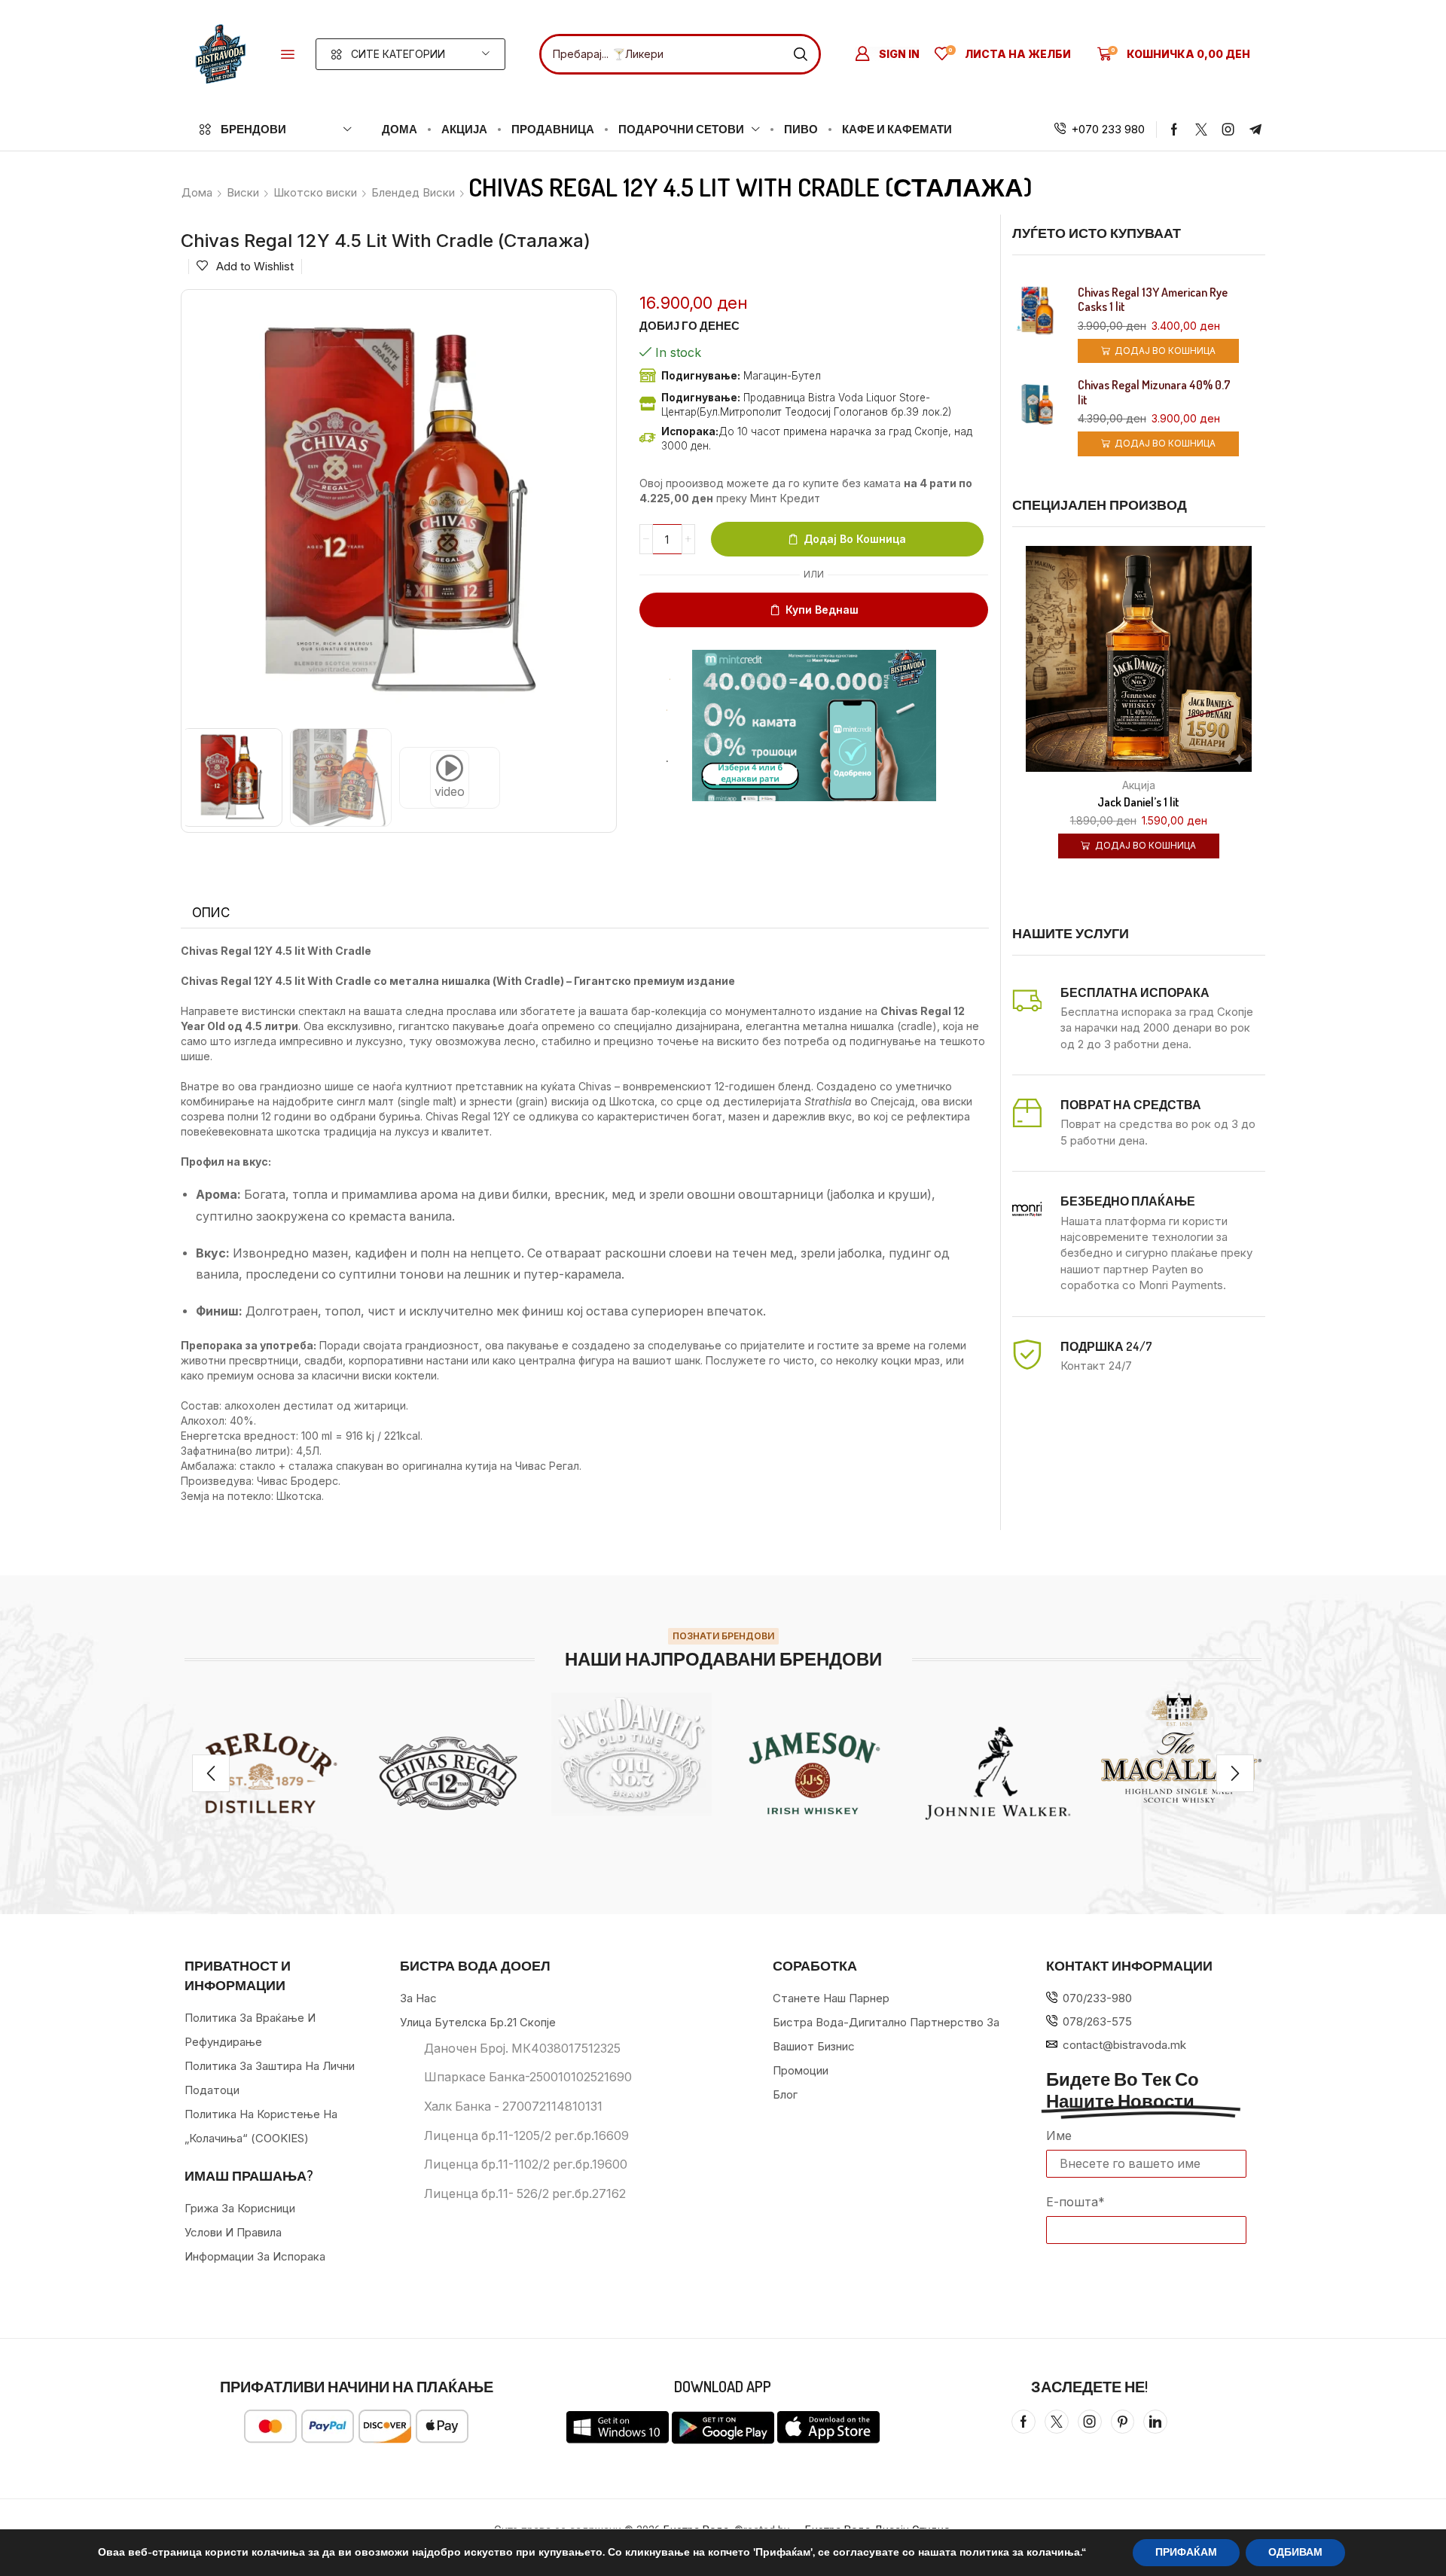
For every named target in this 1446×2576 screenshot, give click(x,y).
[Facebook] (1174, 130)
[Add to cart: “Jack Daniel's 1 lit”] (1120, 666)
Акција (1139, 785)
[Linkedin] (1155, 2422)
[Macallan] (1181, 1748)
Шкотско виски (315, 192)
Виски (243, 192)
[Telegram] (1255, 130)
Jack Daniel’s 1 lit (1138, 802)
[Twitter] (1201, 130)
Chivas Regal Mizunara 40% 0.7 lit (1154, 392)
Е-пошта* (1075, 2202)
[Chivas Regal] (448, 1773)
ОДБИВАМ (1295, 2552)
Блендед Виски (413, 192)
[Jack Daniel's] (631, 1754)
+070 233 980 (1108, 129)
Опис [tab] (211, 913)
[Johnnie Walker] (998, 1773)
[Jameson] (815, 1773)
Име (1059, 2135)
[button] (288, 54)
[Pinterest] (1123, 2422)
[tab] (211, 913)
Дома (197, 192)
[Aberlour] (265, 1773)
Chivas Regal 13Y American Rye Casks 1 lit (1153, 300)
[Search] (801, 54)
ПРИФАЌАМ (1186, 2552)
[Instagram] (1228, 130)
